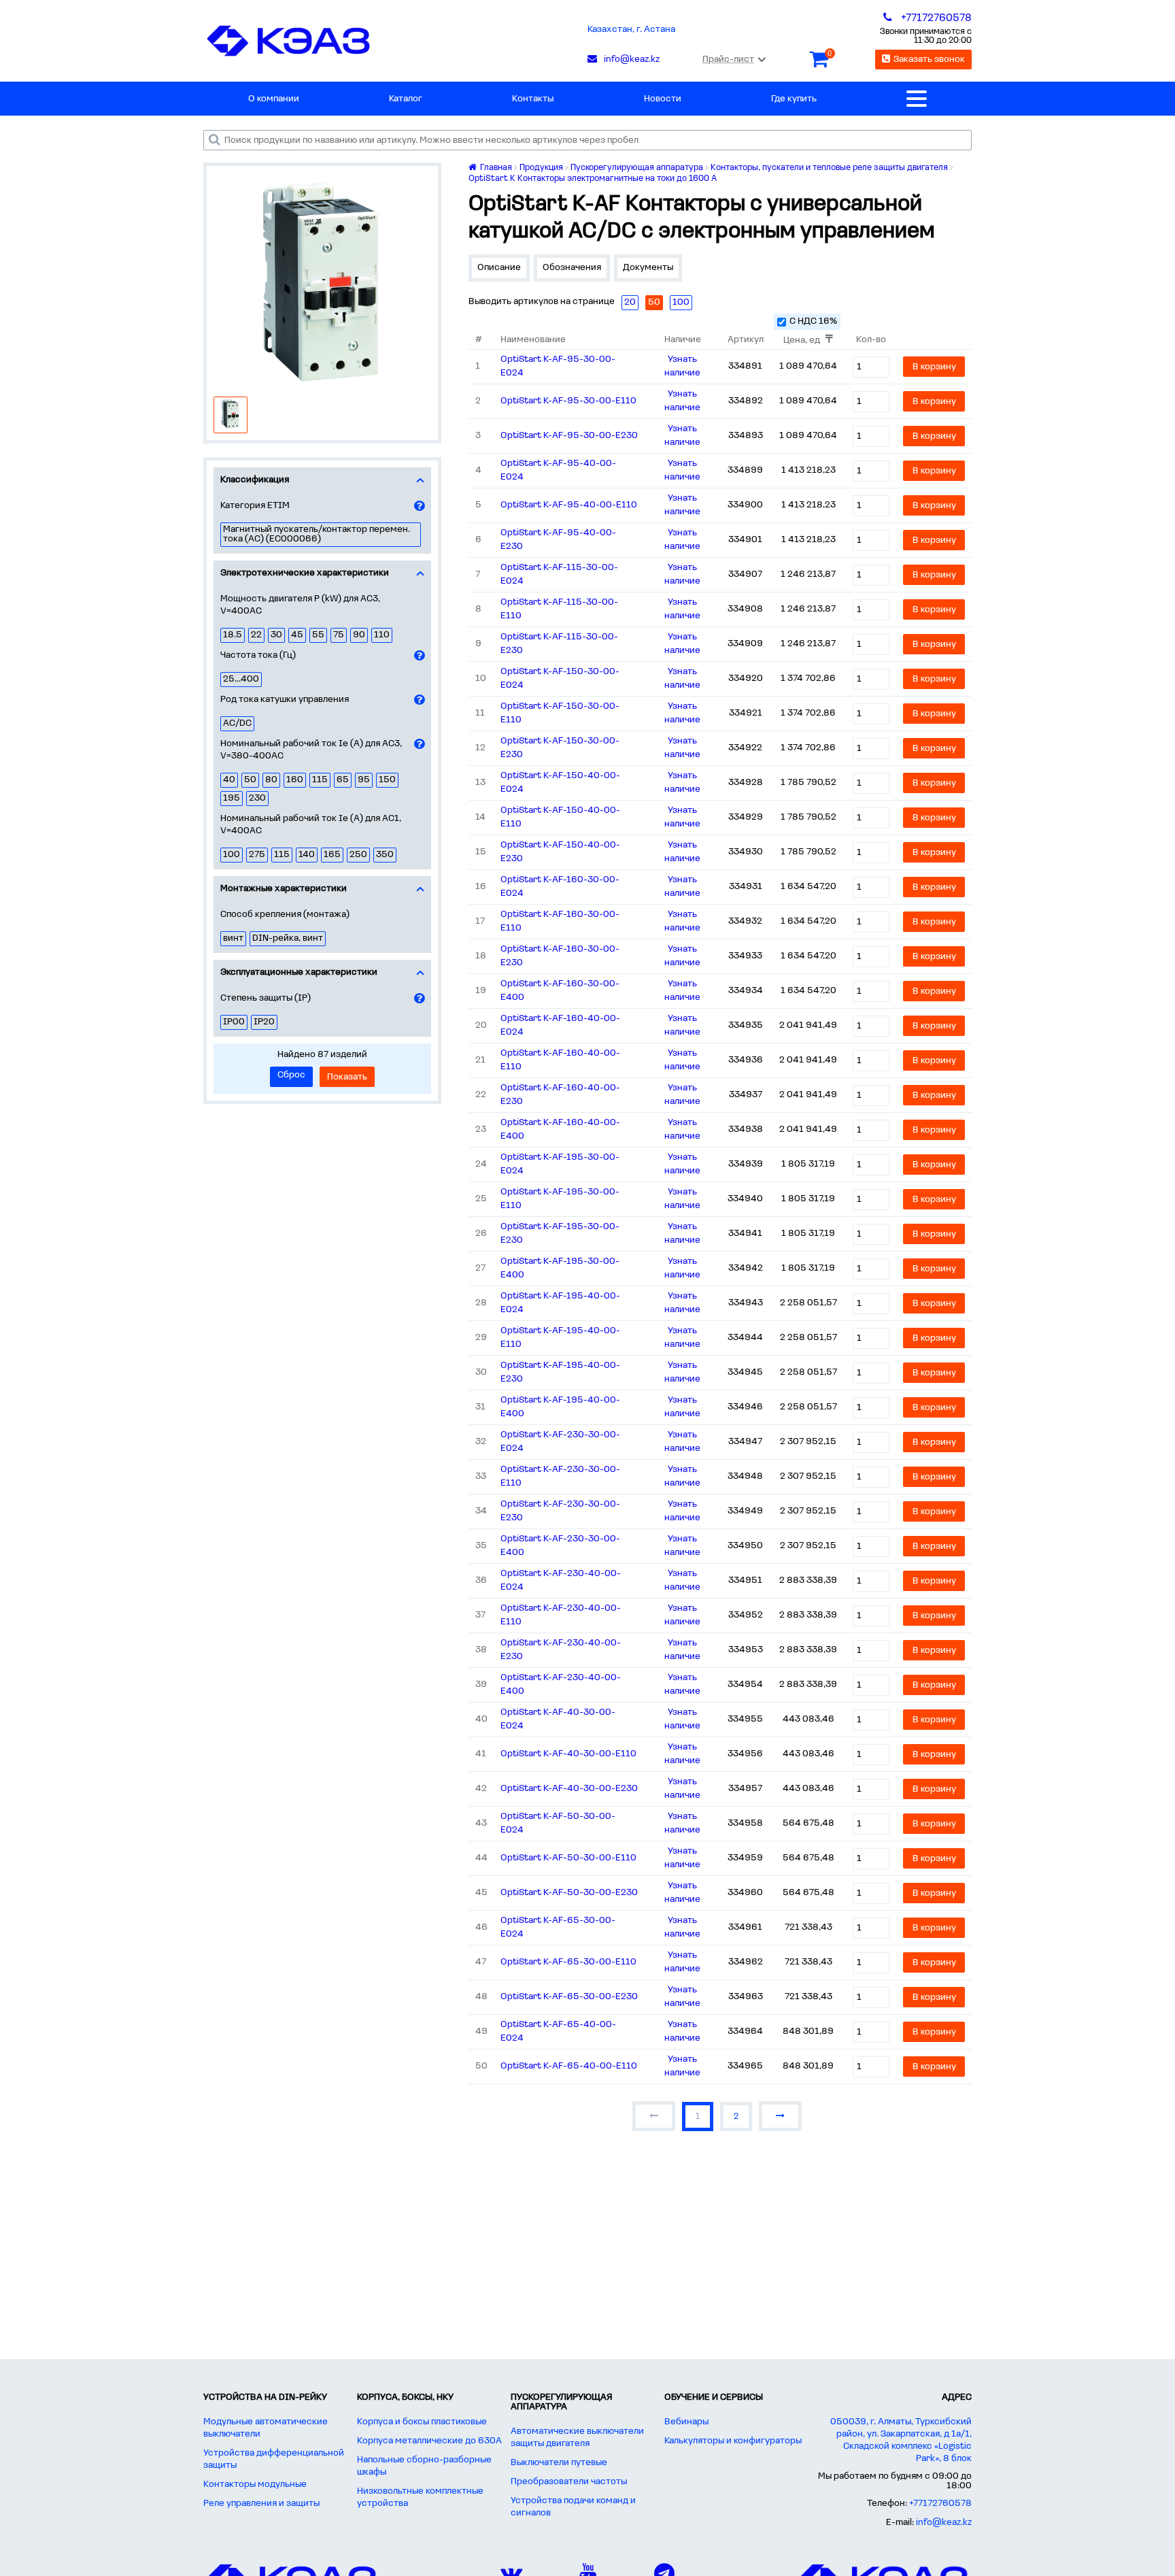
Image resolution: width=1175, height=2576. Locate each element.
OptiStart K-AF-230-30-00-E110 (560, 1476)
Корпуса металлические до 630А (429, 2441)
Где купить (794, 99)
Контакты (533, 99)
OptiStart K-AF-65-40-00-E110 (569, 2066)
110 (382, 635)
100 (232, 855)
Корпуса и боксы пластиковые (422, 2422)
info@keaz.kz (944, 2523)
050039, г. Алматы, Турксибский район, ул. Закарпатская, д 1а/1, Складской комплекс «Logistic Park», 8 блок (901, 2440)
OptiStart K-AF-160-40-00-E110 (560, 1060)
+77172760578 (940, 2504)
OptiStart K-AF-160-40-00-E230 (560, 1095)
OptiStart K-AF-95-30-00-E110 (568, 401)
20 (630, 302)
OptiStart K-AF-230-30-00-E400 (560, 1546)
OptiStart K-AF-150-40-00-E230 (560, 852)
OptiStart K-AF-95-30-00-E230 (569, 436)
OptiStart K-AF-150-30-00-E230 (560, 748)
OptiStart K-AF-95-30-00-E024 (558, 366)
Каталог (406, 99)
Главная (495, 168)
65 (343, 780)
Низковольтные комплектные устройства (420, 2497)
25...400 (241, 679)
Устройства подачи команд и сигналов (573, 2507)
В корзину (934, 367)
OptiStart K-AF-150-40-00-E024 (560, 783)
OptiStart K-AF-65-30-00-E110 (568, 1962)
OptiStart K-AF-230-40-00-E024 (561, 1580)
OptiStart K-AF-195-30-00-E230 (560, 1234)
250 (358, 855)
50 (250, 780)
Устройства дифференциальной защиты (274, 2459)
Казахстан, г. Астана (631, 30)
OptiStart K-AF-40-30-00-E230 (569, 1789)
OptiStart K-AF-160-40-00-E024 (560, 1025)
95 (364, 780)
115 (320, 780)
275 (257, 855)
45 (297, 635)
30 (276, 635)
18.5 (233, 635)
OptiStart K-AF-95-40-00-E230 (558, 540)
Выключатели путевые (559, 2463)
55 (318, 635)
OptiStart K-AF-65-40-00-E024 (558, 2031)
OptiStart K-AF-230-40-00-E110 (561, 1615)
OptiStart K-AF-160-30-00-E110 (560, 921)
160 (295, 780)
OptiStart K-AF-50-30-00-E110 (568, 1858)
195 (232, 798)
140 (307, 855)
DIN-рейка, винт (288, 938)
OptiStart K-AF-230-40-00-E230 (561, 1650)
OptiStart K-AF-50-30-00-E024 (558, 1823)
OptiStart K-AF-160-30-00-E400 (560, 991)
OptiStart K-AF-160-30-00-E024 (560, 887)
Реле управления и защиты (261, 2504)
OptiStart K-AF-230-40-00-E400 (561, 1685)
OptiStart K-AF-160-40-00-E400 (560, 1130)
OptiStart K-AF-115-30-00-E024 (559, 574)
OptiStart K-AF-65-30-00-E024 (558, 1927)
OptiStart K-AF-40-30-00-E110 (568, 1754)
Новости (663, 99)
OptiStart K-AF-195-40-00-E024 (560, 1303)
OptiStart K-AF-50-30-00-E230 (569, 1893)
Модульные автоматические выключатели (266, 2428)
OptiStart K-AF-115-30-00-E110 (559, 609)
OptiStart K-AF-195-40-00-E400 (560, 1407)
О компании (274, 99)
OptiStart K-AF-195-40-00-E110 (560, 1338)
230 (257, 798)
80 (271, 780)
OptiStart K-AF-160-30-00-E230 (560, 956)
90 (359, 635)
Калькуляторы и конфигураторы (733, 2441)
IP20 (264, 1022)
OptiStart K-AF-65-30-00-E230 (569, 1997)
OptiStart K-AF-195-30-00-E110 (560, 1199)
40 (229, 780)
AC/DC (237, 723)
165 (332, 855)
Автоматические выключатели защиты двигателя (577, 2438)
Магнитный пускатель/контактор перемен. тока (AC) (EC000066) (317, 534)
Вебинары (686, 2422)
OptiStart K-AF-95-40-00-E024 (558, 470)
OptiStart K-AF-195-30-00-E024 (560, 1164)
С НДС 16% (813, 321)
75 (339, 635)
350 (385, 855)
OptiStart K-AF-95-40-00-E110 (569, 505)
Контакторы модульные (255, 2485)
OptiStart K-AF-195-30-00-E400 (560, 1268)
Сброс (291, 1075)
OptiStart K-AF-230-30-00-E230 (560, 1511)
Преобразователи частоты (569, 2482)
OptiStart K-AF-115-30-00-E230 (559, 644)
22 (256, 635)
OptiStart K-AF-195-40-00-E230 (560, 1372)
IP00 (234, 1022)
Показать (347, 1077)
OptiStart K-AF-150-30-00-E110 (560, 713)
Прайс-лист (728, 60)
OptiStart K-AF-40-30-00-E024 (558, 1719)
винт (233, 938)
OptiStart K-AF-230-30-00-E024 (560, 1442)
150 (387, 780)
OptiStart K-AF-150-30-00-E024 (560, 679)
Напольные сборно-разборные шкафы (424, 2466)
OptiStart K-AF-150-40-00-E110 (560, 817)
